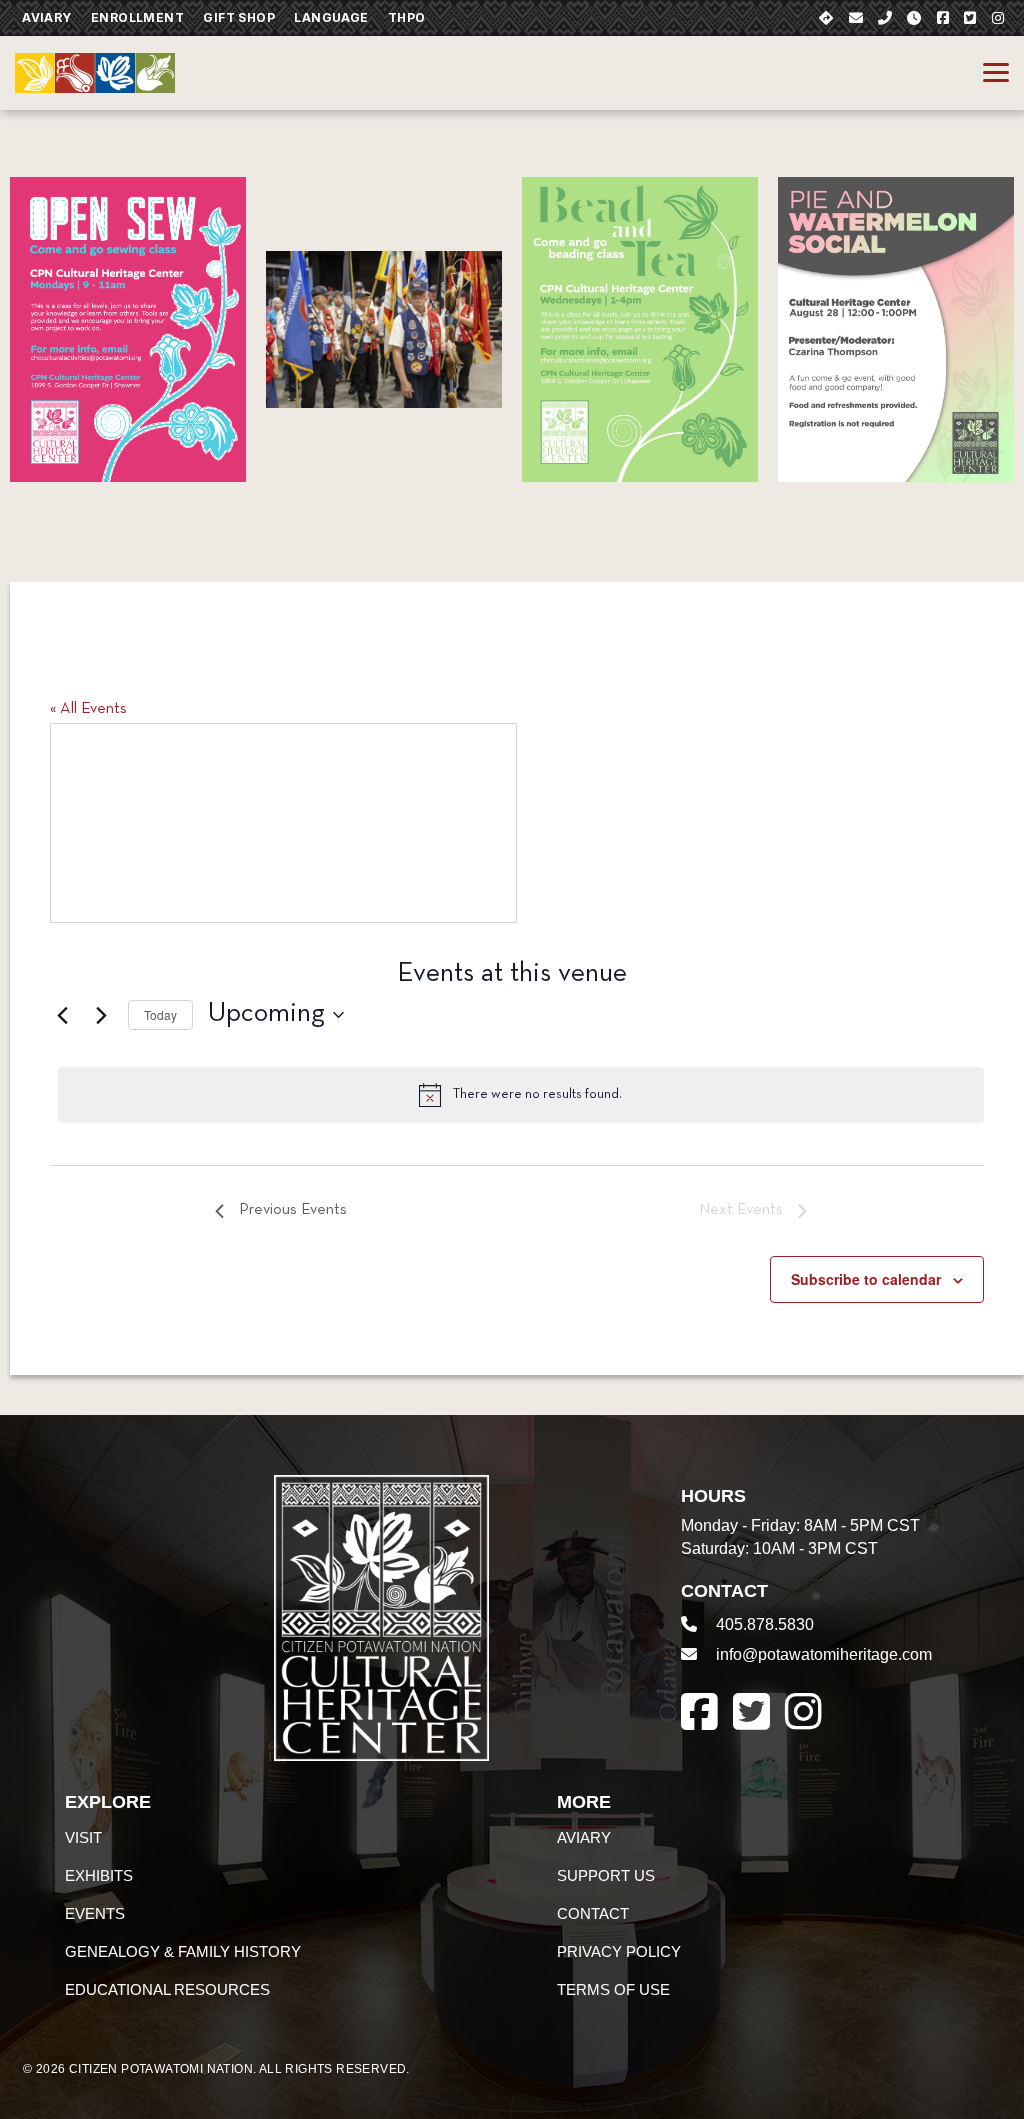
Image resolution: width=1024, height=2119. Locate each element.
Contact (593, 1913)
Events (95, 1913)
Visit (83, 1837)
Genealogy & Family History (183, 1951)
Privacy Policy (619, 1951)
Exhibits (99, 1875)
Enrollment (137, 17)
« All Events (88, 709)
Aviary (46, 17)
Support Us (606, 1875)
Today (160, 1014)
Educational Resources (167, 1989)
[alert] (521, 1095)
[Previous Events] (62, 1015)
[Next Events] (101, 1015)
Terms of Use (613, 1989)
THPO (407, 17)
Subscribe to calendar (866, 1279)
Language (331, 17)
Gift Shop (239, 17)
